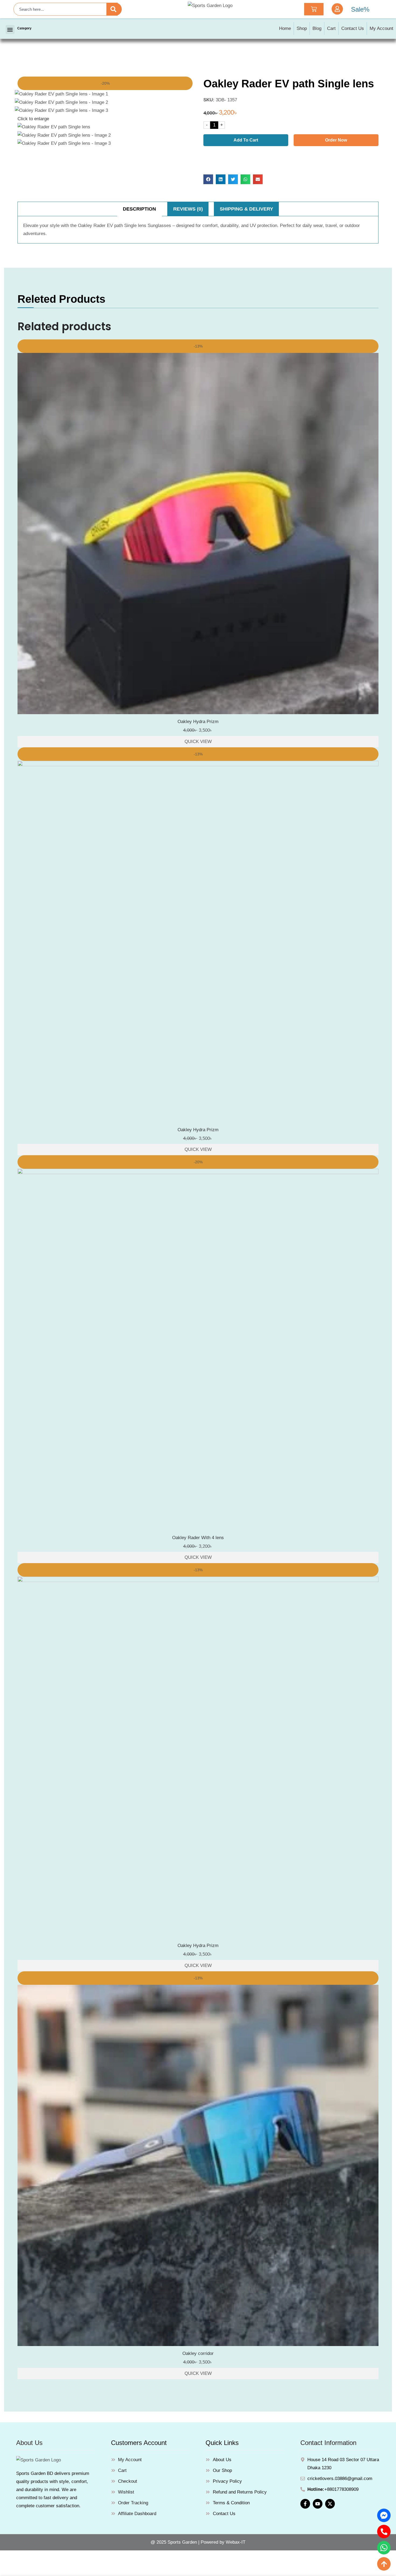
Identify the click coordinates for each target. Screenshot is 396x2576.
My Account (381, 28)
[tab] (140, 209)
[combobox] (66, 9)
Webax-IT (236, 2542)
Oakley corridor (198, 2353)
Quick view (198, 742)
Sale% (360, 9)
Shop (302, 28)
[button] (10, 30)
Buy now (291, 157)
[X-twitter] (330, 2504)
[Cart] (314, 9)
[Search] (114, 9)
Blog (317, 28)
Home (285, 28)
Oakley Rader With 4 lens (198, 1538)
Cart (331, 28)
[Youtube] (318, 2504)
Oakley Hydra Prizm (198, 722)
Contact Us (353, 28)
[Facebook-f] (305, 2504)
